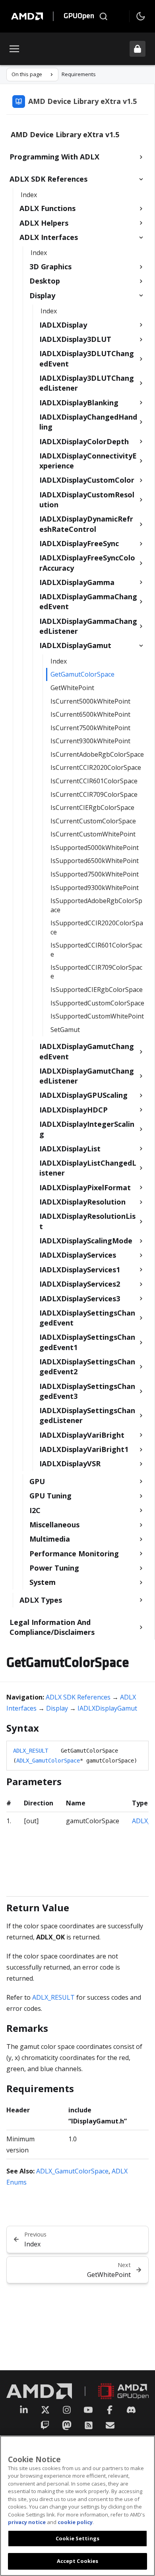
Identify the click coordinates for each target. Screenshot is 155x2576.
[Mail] (110, 2425)
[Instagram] (67, 2410)
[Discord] (131, 2410)
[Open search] (103, 16)
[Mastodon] (67, 2425)
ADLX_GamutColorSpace (48, 1761)
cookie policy (75, 2522)
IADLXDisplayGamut (107, 1708)
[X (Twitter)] (45, 2410)
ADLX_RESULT (31, 1751)
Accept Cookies (78, 2561)
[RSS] (89, 2425)
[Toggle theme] (141, 16)
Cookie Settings (77, 2538)
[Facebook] (110, 2410)
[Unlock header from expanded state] (138, 49)
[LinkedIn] (24, 2410)
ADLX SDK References (78, 1697)
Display (57, 1708)
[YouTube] (88, 2410)
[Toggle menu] (14, 49)
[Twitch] (45, 2425)
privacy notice (27, 2522)
